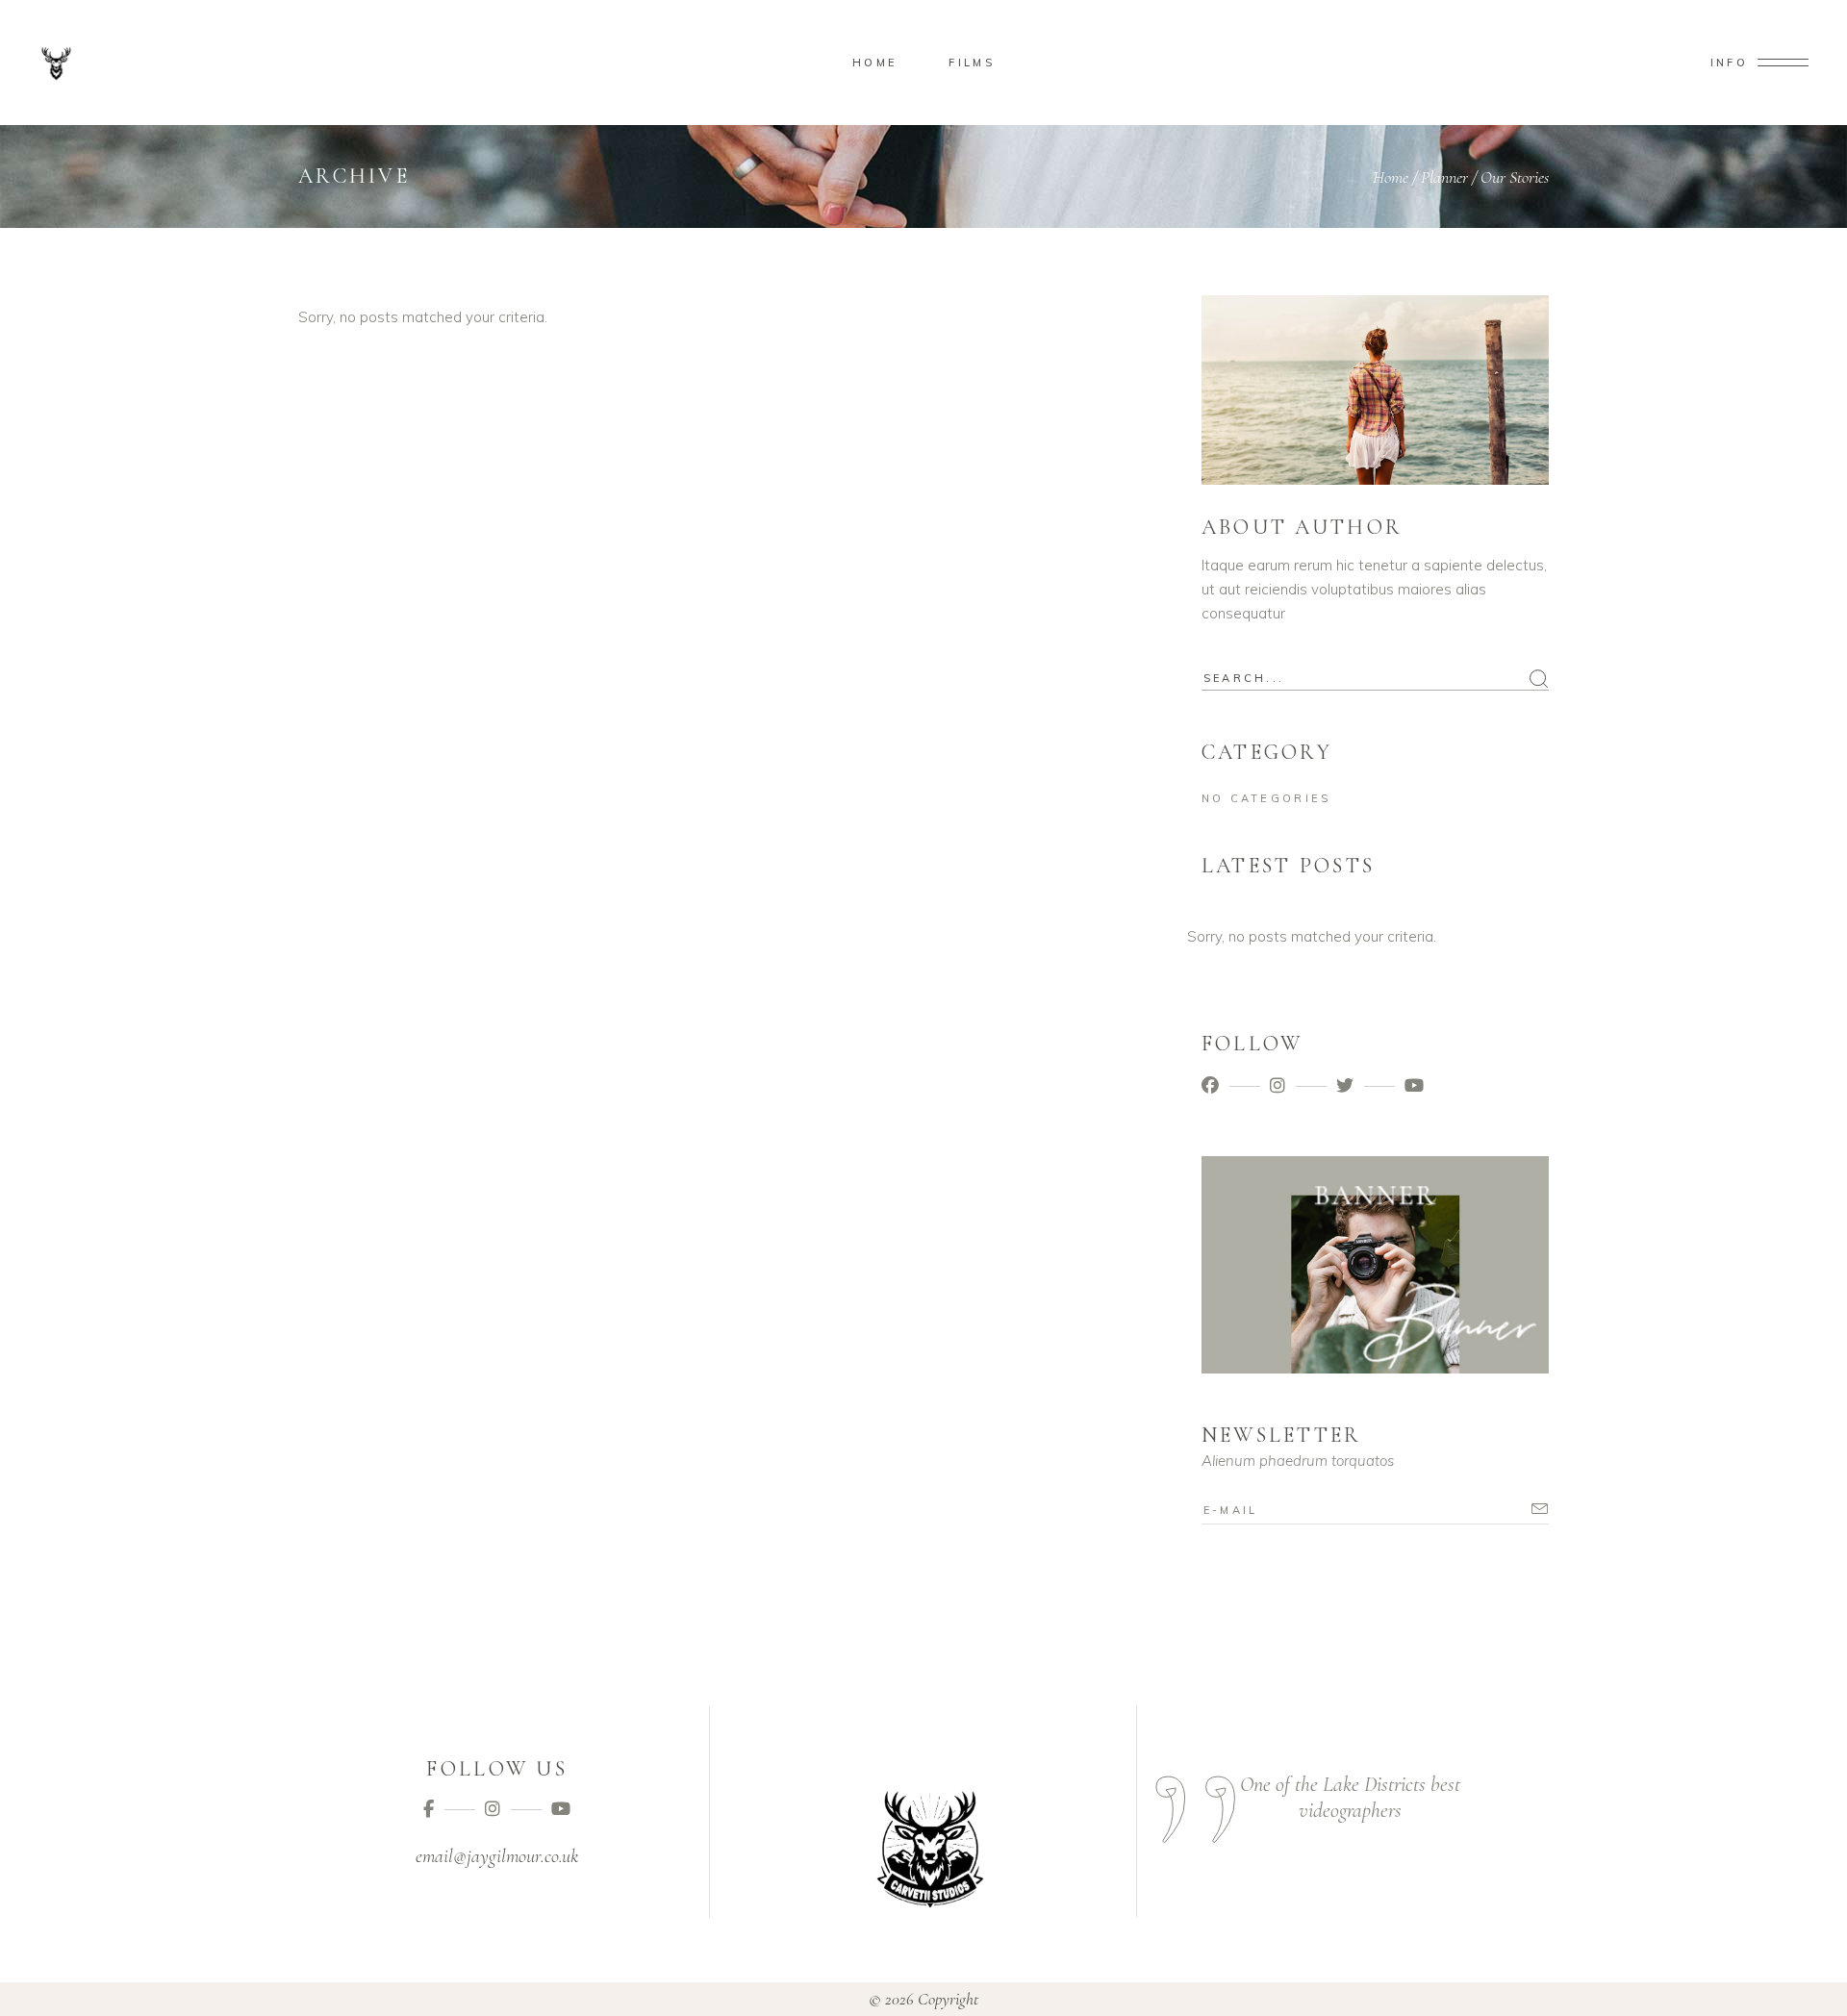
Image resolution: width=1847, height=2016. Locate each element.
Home (1391, 177)
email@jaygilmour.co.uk (497, 1856)
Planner (1444, 177)
